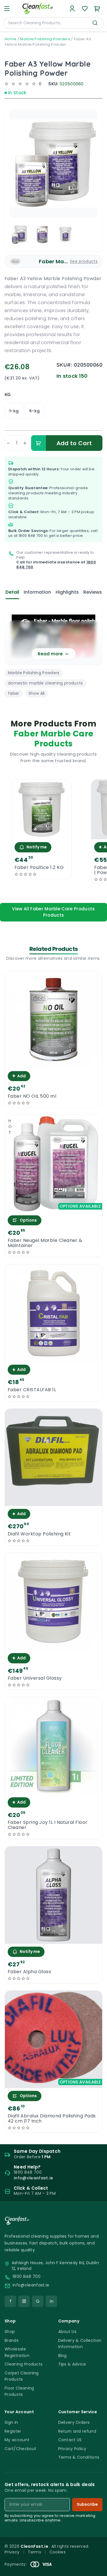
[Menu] (7, 9)
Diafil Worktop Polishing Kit (39, 1534)
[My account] (72, 9)
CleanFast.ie (35, 2546)
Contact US (70, 2440)
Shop (10, 2332)
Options (28, 1220)
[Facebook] (10, 2301)
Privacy (12, 2552)
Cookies (57, 2552)
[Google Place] (38, 2301)
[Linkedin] (51, 2301)
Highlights (67, 592)
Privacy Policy (72, 2449)
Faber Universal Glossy (35, 1678)
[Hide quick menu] (100, 2556)
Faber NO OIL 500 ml (32, 1096)
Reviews (93, 592)
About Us (67, 2332)
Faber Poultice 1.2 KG (39, 868)
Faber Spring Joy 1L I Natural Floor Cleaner (48, 1825)
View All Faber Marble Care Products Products (53, 912)
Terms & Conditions (79, 2457)
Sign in (11, 2422)
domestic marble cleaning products (46, 683)
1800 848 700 (31, 536)
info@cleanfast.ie (31, 2285)
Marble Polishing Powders (45, 39)
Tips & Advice (72, 2364)
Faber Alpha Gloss (29, 1972)
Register (13, 2431)
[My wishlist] (85, 9)
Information (37, 592)
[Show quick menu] (95, 2569)
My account (17, 2440)
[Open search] (95, 23)
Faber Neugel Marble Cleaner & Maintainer (45, 1243)
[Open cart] (97, 9)
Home (10, 39)
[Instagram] (24, 2301)
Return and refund (77, 2431)
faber (14, 693)
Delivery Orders (74, 2422)
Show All (37, 693)
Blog (62, 2356)
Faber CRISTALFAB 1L (32, 1390)
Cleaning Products (24, 2364)
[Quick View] (42, 834)
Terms (34, 2552)
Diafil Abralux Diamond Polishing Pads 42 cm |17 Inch (52, 2119)
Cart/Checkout (20, 2449)
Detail (12, 592)
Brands (12, 2340)
